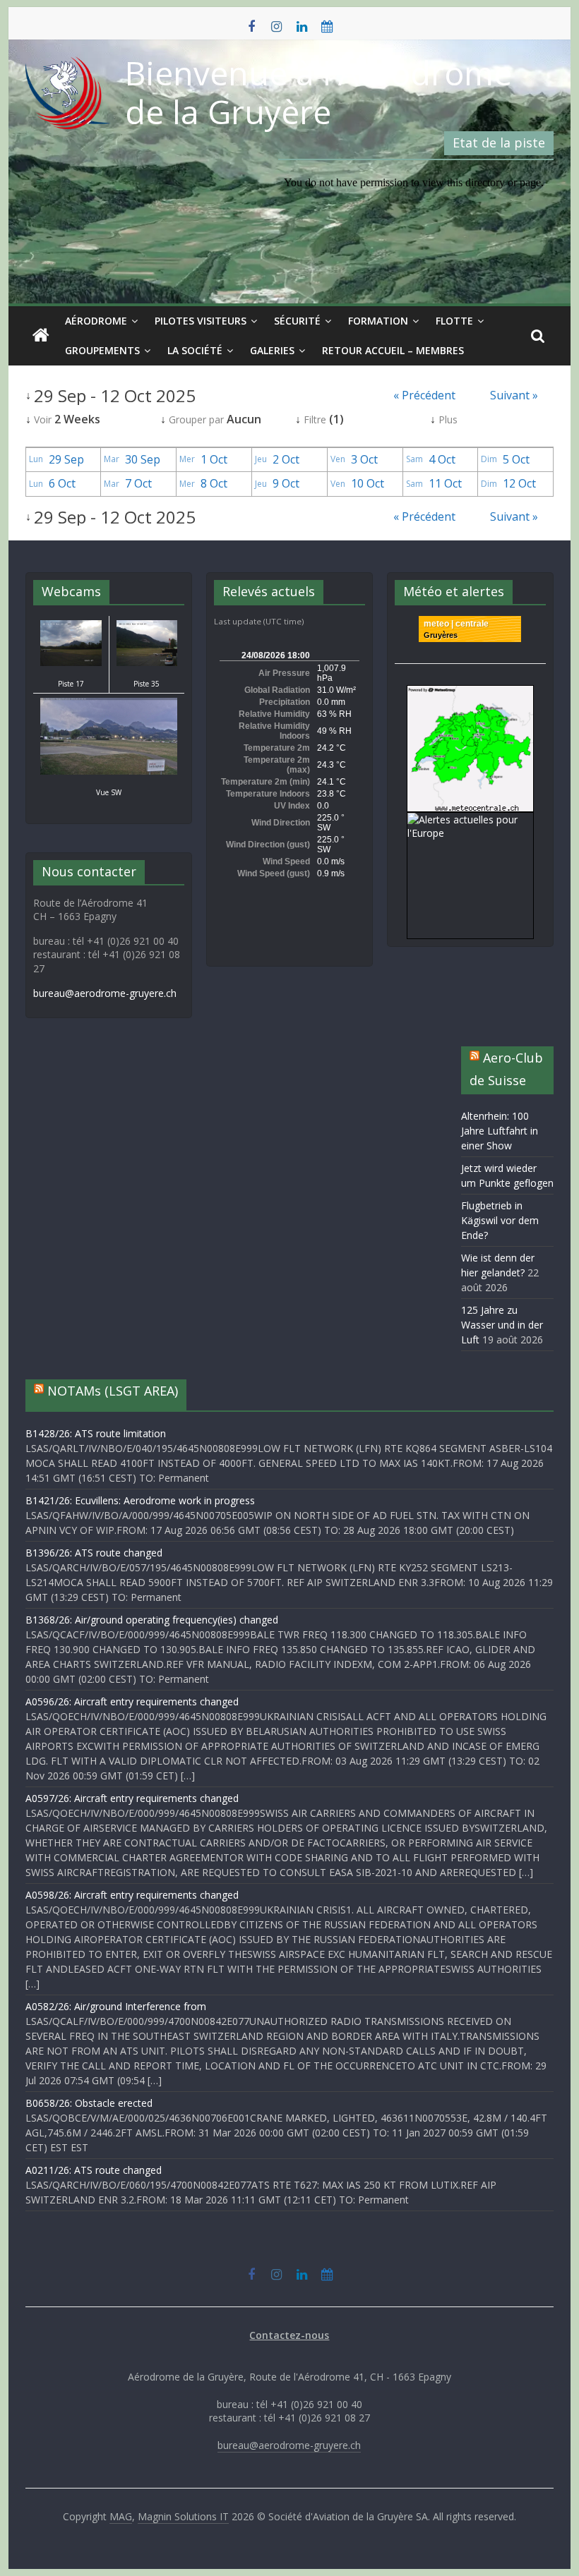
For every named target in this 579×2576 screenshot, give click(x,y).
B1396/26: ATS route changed (94, 1553)
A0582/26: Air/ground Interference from (116, 2006)
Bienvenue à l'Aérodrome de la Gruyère (318, 92)
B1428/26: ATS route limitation (96, 1433)
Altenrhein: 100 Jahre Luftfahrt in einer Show (500, 1131)
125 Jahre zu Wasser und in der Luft (502, 1325)
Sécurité (297, 321)
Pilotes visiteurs (201, 321)
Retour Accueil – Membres (393, 350)
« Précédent (424, 395)
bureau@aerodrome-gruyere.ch (105, 993)
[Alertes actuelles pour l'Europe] (470, 820)
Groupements (102, 350)
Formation (378, 321)
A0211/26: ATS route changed (94, 2170)
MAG (121, 2516)
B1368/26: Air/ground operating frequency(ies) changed (152, 1620)
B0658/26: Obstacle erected (89, 2103)
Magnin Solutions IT (183, 2516)
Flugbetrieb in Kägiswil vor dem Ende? (500, 1220)
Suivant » (514, 395)
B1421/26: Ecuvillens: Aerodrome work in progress (140, 1500)
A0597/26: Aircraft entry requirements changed (132, 1798)
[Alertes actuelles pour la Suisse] (470, 693)
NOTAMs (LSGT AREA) (113, 1391)
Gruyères (441, 635)
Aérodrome (96, 321)
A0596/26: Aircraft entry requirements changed (132, 1701)
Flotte (454, 321)
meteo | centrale (456, 624)
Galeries (272, 350)
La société (195, 350)
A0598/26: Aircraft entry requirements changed (132, 1895)
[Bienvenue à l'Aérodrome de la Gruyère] (41, 336)
